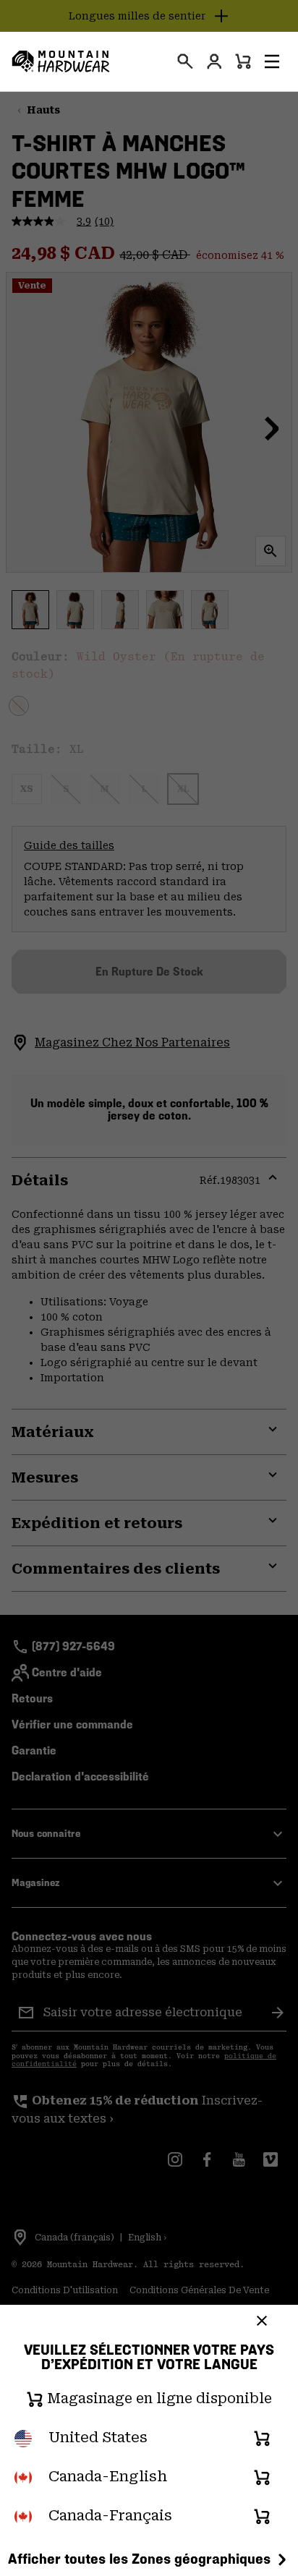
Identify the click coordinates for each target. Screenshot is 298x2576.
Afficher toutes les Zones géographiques (139, 2559)
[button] (272, 61)
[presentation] (185, 61)
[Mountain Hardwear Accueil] (61, 61)
